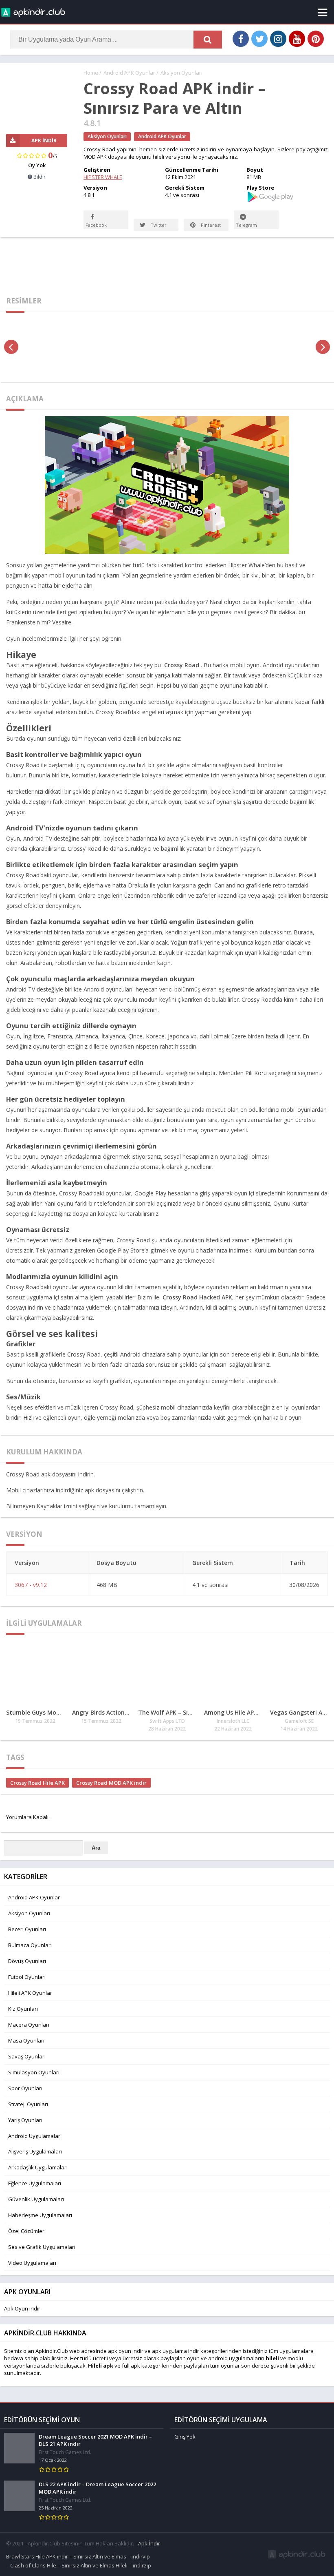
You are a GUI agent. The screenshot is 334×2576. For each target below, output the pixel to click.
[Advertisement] (167, 264)
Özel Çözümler (26, 2231)
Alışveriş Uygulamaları (35, 2151)
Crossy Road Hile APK (37, 1783)
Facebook (96, 225)
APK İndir (44, 141)
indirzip (142, 2565)
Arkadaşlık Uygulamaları (38, 2167)
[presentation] (11, 347)
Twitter (158, 225)
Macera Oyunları (29, 2025)
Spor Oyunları (25, 2088)
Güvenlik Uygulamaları (36, 2199)
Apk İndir (149, 2543)
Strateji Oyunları (28, 2104)
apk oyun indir (126, 2351)
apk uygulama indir (176, 2351)
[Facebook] (241, 39)
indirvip (141, 2556)
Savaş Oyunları (27, 2056)
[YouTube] (297, 39)
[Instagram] (278, 39)
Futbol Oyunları (27, 1977)
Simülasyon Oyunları (34, 2072)
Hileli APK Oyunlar (30, 1993)
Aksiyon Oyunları (181, 73)
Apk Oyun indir (22, 2308)
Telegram (246, 225)
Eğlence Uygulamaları (35, 2183)
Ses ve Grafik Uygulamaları (42, 2247)
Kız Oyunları (23, 2009)
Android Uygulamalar (34, 2136)
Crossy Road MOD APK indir (111, 1783)
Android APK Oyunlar (129, 73)
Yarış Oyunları (25, 2120)
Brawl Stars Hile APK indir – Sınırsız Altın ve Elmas (66, 2556)
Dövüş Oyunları (27, 1961)
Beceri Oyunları (27, 1929)
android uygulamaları (235, 2358)
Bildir (39, 177)
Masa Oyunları (26, 2040)
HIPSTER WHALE (103, 177)
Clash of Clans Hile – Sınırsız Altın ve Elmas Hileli (69, 2565)
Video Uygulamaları (32, 2263)
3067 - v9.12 (31, 1585)
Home (91, 73)
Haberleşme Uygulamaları (40, 2215)
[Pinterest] (316, 39)
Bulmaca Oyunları (30, 1945)
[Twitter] (259, 39)
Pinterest (210, 225)
